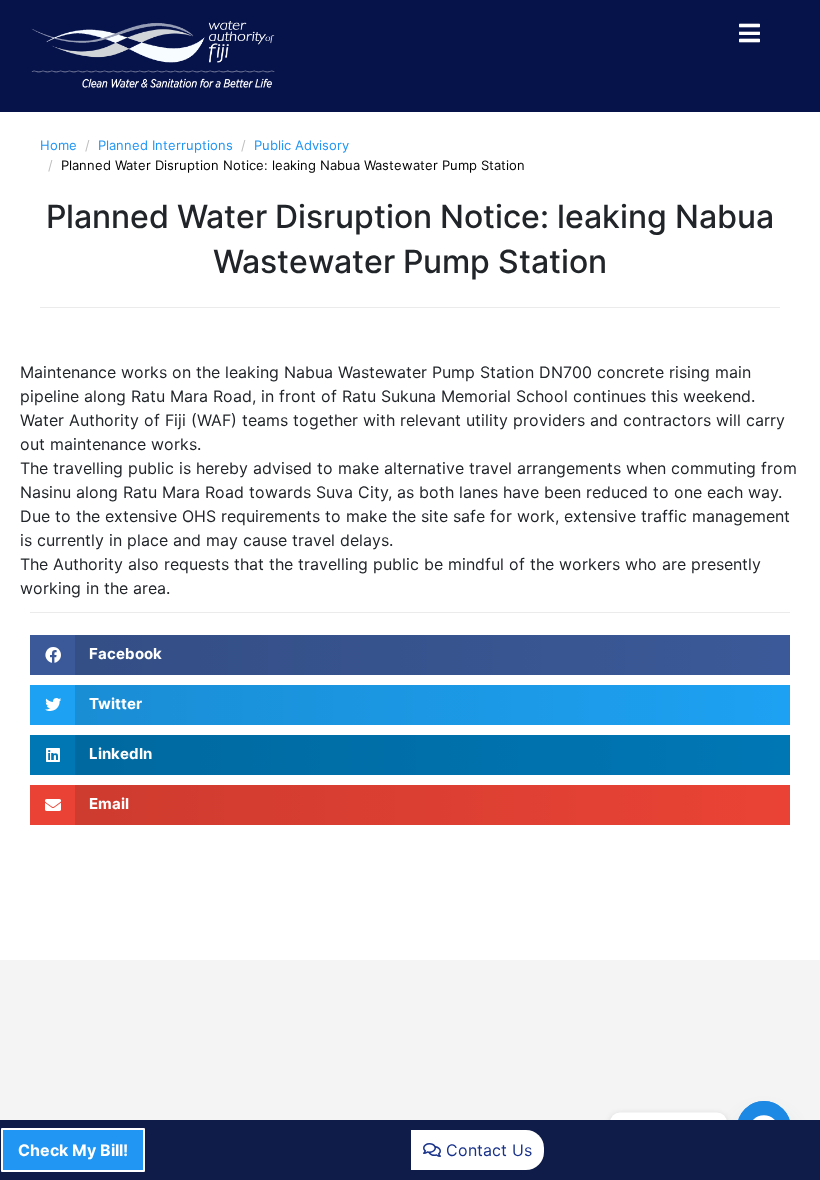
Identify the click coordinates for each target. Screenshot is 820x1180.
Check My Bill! (73, 1150)
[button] (410, 655)
